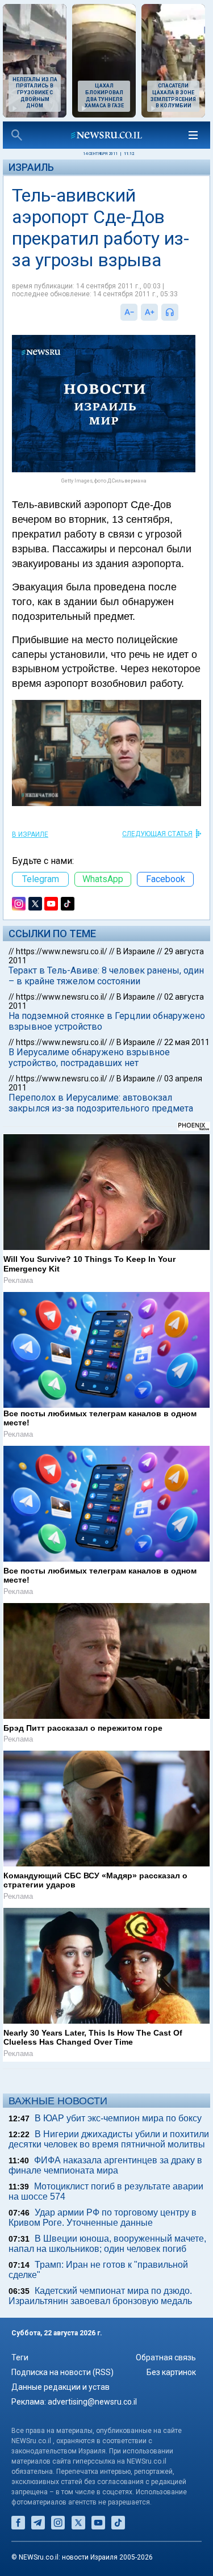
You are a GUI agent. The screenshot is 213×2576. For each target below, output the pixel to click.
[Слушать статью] (181, 312)
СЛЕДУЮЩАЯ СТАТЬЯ (157, 834)
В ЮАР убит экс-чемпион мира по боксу (118, 2118)
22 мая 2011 (187, 1042)
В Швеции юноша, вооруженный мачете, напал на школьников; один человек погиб (107, 2244)
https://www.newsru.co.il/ (62, 951)
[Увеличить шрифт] (149, 312)
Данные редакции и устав (60, 2387)
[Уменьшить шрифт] (129, 312)
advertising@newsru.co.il (92, 2402)
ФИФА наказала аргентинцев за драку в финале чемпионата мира (105, 2165)
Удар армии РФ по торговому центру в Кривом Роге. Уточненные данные (103, 2218)
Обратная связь (166, 2357)
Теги (20, 2357)
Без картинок (171, 2372)
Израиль (31, 167)
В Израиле (30, 834)
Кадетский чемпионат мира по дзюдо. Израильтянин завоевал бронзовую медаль (100, 2296)
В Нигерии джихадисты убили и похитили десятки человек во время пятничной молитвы (109, 2139)
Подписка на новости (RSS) (62, 2372)
